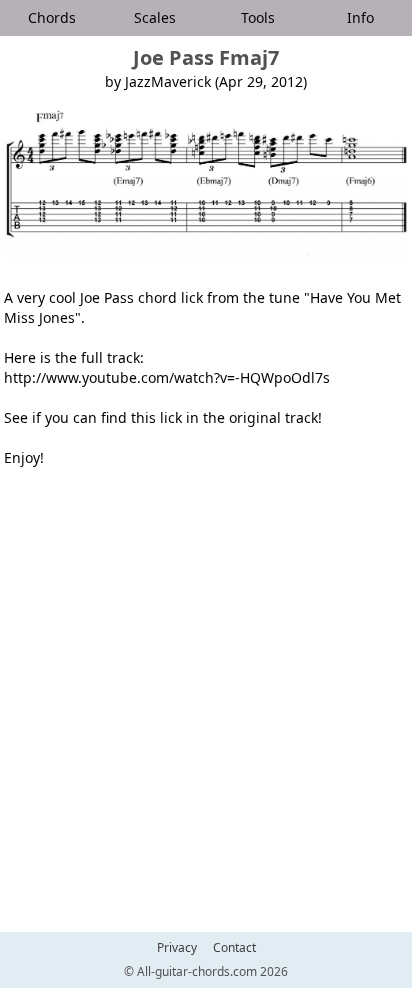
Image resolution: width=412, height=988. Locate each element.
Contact (234, 948)
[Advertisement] (206, 706)
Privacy (177, 948)
